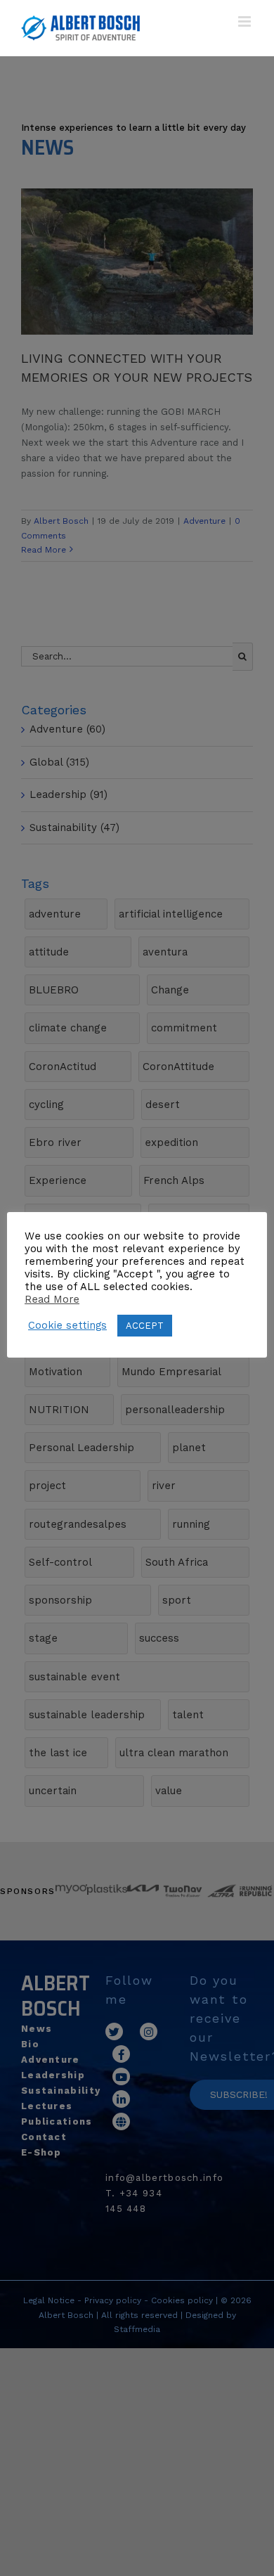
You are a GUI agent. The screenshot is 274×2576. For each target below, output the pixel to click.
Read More (52, 1299)
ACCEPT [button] (145, 1326)
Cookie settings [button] (67, 1325)
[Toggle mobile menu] (246, 21)
